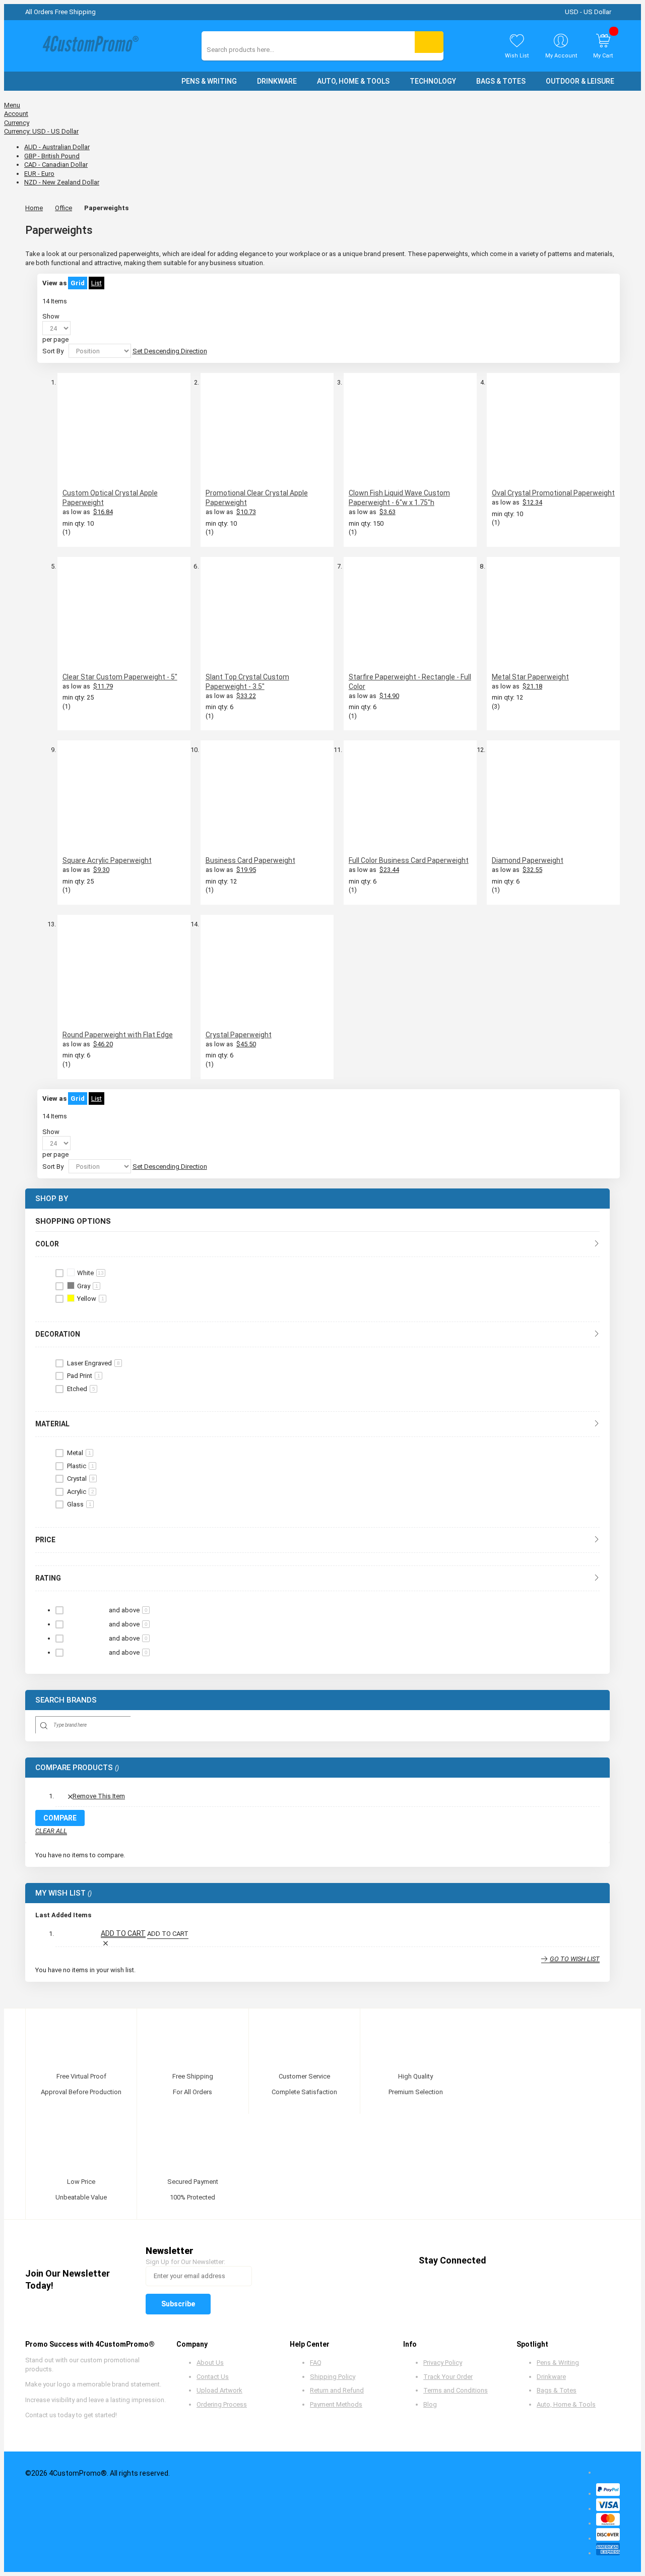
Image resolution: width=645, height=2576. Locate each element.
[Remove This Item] (105, 1943)
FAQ (316, 2363)
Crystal (81, 1479)
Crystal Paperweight (239, 1035)
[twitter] (522, 2260)
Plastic (81, 1466)
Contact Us (213, 2377)
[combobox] (252, 50)
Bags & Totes (557, 2390)
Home (34, 208)
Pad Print (84, 1376)
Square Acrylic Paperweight (107, 860)
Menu (12, 105)
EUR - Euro (39, 174)
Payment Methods (336, 2404)
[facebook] (503, 2260)
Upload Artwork (219, 2390)
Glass (79, 1504)
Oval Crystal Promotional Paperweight (553, 493)
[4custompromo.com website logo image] (88, 46)
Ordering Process (222, 2404)
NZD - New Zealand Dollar (62, 182)
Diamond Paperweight (528, 860)
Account (16, 114)
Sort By (53, 351)
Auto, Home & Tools (566, 2404)
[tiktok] (598, 2260)
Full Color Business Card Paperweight (409, 860)
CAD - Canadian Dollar (56, 165)
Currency (17, 123)
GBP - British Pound (52, 156)
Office (63, 208)
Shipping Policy (333, 2377)
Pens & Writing (558, 2363)
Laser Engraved (93, 1363)
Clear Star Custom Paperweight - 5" (120, 677)
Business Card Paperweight (250, 860)
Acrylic (81, 1492)
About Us (210, 2363)
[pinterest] (541, 2260)
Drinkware (551, 2377)
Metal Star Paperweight (530, 677)
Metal (79, 1453)
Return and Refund (337, 2390)
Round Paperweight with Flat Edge (118, 1035)
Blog (430, 2404)
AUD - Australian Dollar (57, 147)
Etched (81, 1389)
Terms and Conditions (456, 2390)
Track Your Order (448, 2377)
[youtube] (560, 2260)
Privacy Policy (443, 2363)
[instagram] (579, 2260)
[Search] (429, 42)
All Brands (597, 1700)
